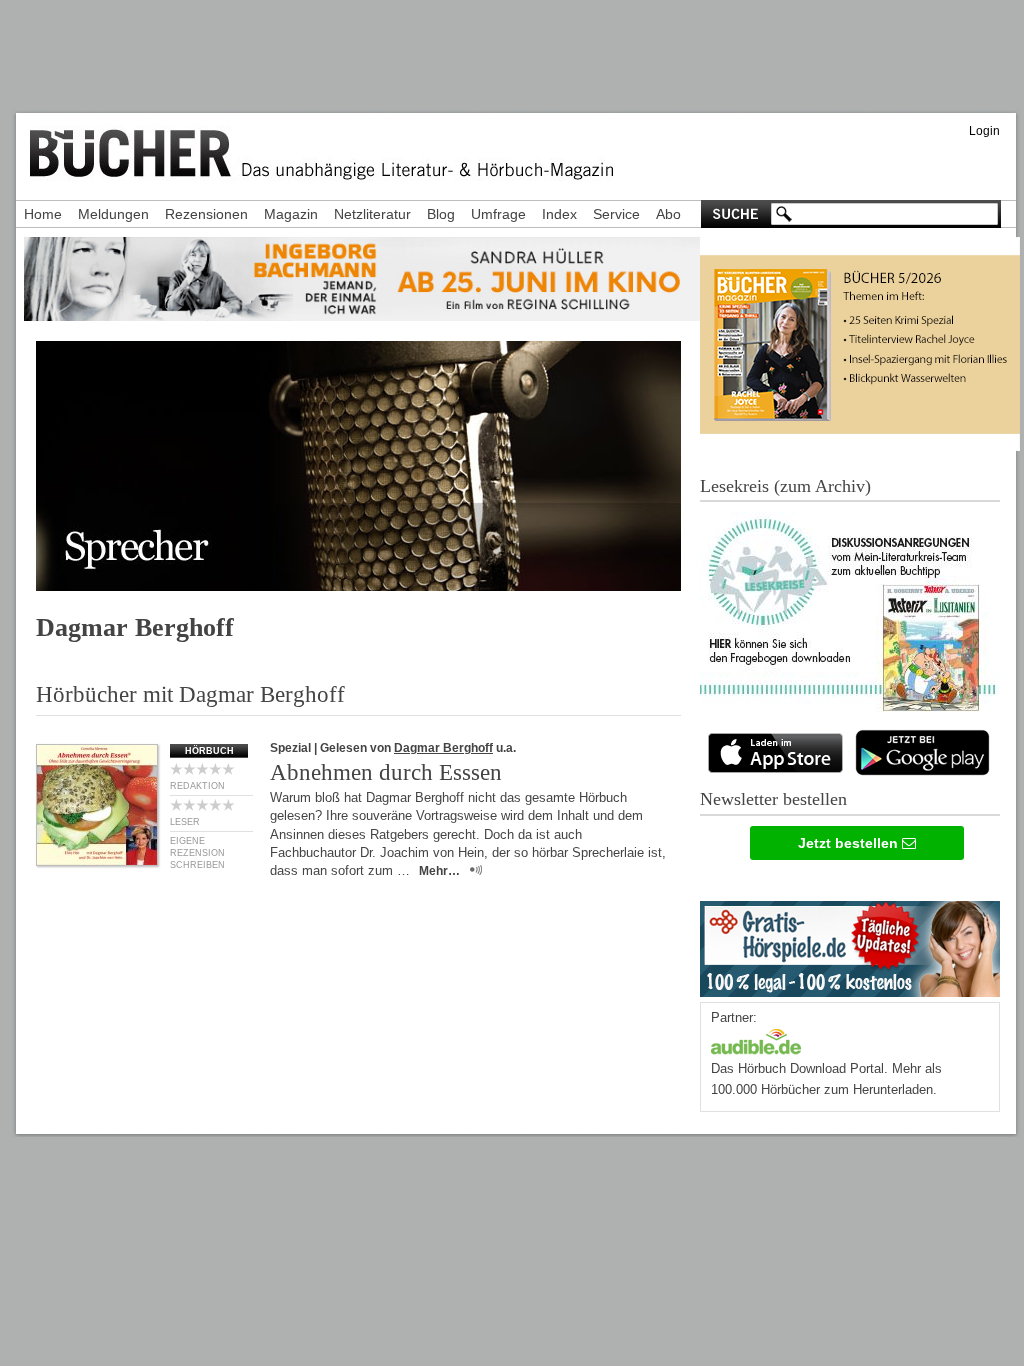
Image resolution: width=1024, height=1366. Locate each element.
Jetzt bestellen (850, 843)
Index (559, 214)
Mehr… (439, 871)
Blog (441, 214)
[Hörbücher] (756, 1039)
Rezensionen (206, 214)
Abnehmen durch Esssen (386, 772)
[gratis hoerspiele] (850, 944)
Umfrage (498, 214)
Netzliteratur (372, 214)
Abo (668, 214)
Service (616, 214)
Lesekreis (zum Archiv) (785, 486)
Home (43, 214)
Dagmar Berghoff (443, 748)
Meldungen (113, 214)
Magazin (291, 214)
